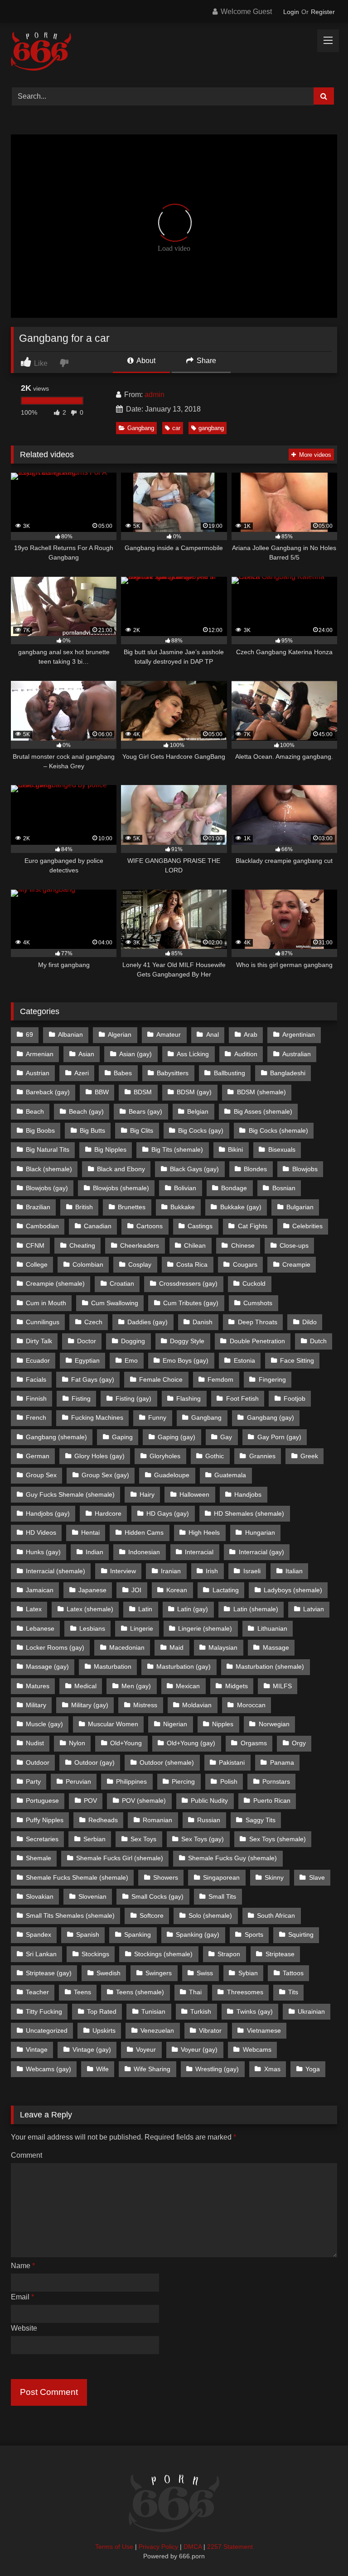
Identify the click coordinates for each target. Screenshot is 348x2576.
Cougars (245, 1264)
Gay (226, 1437)
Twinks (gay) (255, 2011)
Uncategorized (47, 2030)
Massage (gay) (47, 1666)
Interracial (199, 1552)
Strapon (229, 1954)
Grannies (262, 1456)
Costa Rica (192, 1264)
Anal (213, 1034)
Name (23, 2266)
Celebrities (307, 1226)
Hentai (90, 1532)
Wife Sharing (152, 2069)
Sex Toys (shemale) (278, 1839)
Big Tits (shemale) (177, 1149)
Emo (131, 1360)
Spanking (138, 1934)
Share (205, 361)
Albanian (70, 1034)
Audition (246, 1054)
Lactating (226, 1590)
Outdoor (38, 1762)
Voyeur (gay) (199, 2049)
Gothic (215, 1456)
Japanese (92, 1590)
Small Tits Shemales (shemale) (70, 1915)
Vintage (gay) (92, 2049)
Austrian (38, 1073)
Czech (93, 1322)
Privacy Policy (158, 2547)
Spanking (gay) (198, 1934)
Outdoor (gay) (94, 1762)
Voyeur (146, 2049)
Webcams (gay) (48, 2069)
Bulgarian (300, 1207)
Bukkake (183, 1207)
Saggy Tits (261, 1820)
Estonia (244, 1360)
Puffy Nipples (45, 1820)
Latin (145, 1609)
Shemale (39, 1858)
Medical (85, 1686)
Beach (35, 1111)
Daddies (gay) (147, 1322)
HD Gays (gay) (168, 1513)
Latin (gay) (193, 1609)
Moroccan (251, 1705)
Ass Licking (193, 1054)
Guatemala (230, 1475)
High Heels (204, 1532)
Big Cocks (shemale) (278, 1130)
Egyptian (87, 1360)
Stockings (95, 1954)
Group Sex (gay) (105, 1475)
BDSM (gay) (194, 1092)
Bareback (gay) (48, 1092)
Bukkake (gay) (241, 1207)
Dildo (309, 1322)
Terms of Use (114, 2547)
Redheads (103, 1820)
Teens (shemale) (140, 1992)
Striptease (280, 1954)
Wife (102, 2069)
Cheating (82, 1245)
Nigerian (175, 1724)
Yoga (313, 2069)
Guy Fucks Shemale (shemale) (70, 1494)
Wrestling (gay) (217, 2069)
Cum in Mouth (46, 1303)
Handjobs (248, 1494)
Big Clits (142, 1130)
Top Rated (102, 2011)
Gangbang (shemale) (56, 1437)
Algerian (120, 1034)
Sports (254, 1934)
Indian (94, 1552)
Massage (276, 1647)
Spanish (88, 1934)
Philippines (131, 1781)
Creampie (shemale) (55, 1283)
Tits (293, 1992)
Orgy (299, 1743)
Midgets (237, 1686)
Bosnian (284, 1188)
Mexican (188, 1686)
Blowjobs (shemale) (121, 1188)
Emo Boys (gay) (186, 1360)
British (84, 1207)
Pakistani (232, 1762)
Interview (123, 1571)
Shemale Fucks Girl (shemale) (120, 1858)
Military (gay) (90, 1705)
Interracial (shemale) (56, 1571)
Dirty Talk (39, 1341)
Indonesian (144, 1552)
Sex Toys (143, 1839)
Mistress (145, 1705)
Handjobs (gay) (48, 1513)
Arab (251, 1034)
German (38, 1456)
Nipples (223, 1724)
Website (24, 2328)
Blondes (255, 1169)
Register (323, 12)
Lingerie (142, 1628)
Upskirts (104, 2030)
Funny (157, 1417)
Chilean (195, 1245)
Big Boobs (40, 1130)
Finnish (36, 1398)
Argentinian (299, 1034)
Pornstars (276, 1781)
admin (155, 395)
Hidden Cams (144, 1532)
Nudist (35, 1743)
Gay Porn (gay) (279, 1437)
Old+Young (126, 1743)
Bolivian (185, 1188)
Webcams (257, 2049)
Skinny (274, 1877)
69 (29, 1034)
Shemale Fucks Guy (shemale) (232, 1858)
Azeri (82, 1073)
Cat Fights (253, 1226)
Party (33, 1781)
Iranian (171, 1571)
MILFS (282, 1686)
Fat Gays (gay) (93, 1379)
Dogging (133, 1341)
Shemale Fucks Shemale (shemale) (77, 1877)
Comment (27, 2155)
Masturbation (113, 1666)
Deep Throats (258, 1322)
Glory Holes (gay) (99, 1456)
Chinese (243, 1245)
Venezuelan (157, 2030)
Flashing (188, 1398)
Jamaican (40, 1590)
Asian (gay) (135, 1054)
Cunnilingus (43, 1322)
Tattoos (293, 1973)
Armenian (40, 1054)
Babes (123, 1073)
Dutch (318, 1341)
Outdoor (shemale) (167, 1762)
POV (90, 1800)
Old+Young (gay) (191, 1743)
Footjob (295, 1398)
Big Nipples (110, 1149)
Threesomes (245, 1992)
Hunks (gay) (43, 1552)
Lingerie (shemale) (205, 1628)
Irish (212, 1571)
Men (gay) (136, 1686)
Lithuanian (272, 1628)
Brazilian (38, 1207)
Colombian (88, 1264)
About (145, 361)
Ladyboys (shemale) (293, 1590)
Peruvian (78, 1781)
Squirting (301, 1934)
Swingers (159, 1973)
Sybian (248, 1973)
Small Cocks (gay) (157, 1896)
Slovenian (92, 1896)
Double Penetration (257, 1341)
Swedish (109, 1973)
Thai (195, 1992)
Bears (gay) (145, 1111)
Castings (200, 1226)
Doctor (87, 1341)
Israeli (252, 1571)
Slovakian (40, 1896)
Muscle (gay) (44, 1724)
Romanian (157, 1820)
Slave (317, 1877)
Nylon (77, 1743)
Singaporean (221, 1877)
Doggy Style (187, 1341)
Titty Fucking (44, 2011)
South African (276, 1915)
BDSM (143, 1092)
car (176, 428)
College (37, 1264)
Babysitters (173, 1073)
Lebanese (40, 1628)
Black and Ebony (121, 1169)
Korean (177, 1590)
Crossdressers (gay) (188, 1283)
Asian (86, 1054)
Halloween (194, 1494)
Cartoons (150, 1226)
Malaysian (223, 1647)
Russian (209, 1820)
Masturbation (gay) (184, 1666)
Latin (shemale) (256, 1609)
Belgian (198, 1111)
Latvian (314, 1609)
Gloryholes (165, 1456)
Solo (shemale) (210, 1915)
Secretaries (42, 1839)
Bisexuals (282, 1149)
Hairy (147, 1494)
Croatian (122, 1283)
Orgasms (254, 1743)
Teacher (37, 1992)
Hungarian (260, 1532)
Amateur (169, 1034)
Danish (203, 1322)
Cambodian (42, 1226)
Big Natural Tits (48, 1149)
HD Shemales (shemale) (249, 1513)
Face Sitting (297, 1360)
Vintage (37, 2049)
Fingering (272, 1379)
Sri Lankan (41, 1954)
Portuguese (42, 1800)
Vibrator (210, 2030)
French (36, 1417)
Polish (229, 1781)
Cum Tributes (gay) (191, 1303)
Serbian (94, 1839)
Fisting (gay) (133, 1398)
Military (36, 1705)
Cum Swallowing (115, 1303)
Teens (82, 1992)
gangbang (211, 428)
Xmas (272, 2069)
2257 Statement (230, 2547)
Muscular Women (113, 1724)
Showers (166, 1877)
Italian (294, 1571)
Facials (36, 1379)
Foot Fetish (242, 1398)
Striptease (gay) (49, 1973)
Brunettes (132, 1207)
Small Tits (222, 1896)
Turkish (201, 2011)
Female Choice (161, 1379)
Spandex (39, 1934)
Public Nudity (209, 1800)
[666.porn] (174, 52)
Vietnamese (264, 2030)
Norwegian (274, 1724)
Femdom (220, 1379)
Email (22, 2297)
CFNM (35, 1245)
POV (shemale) (144, 1800)
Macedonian (127, 1647)
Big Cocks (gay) (201, 1130)
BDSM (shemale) (261, 1092)
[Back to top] (320, 2549)
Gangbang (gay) (271, 1417)
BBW (102, 1092)
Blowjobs (305, 1169)
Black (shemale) (49, 1169)
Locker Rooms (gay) (55, 1647)
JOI (136, 1590)
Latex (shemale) (90, 1609)
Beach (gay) (86, 1111)
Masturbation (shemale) (270, 1666)
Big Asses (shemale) (263, 1111)
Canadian (98, 1226)
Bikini (235, 1149)
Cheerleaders (140, 1245)
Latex (34, 1609)
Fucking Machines (97, 1417)
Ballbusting (230, 1073)
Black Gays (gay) (194, 1169)
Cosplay (140, 1264)
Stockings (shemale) (163, 1954)
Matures (38, 1686)
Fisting (81, 1398)
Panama (282, 1762)
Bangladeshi (288, 1073)
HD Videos (41, 1532)
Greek (309, 1456)
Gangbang (141, 428)
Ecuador (38, 1360)
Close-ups (294, 1245)
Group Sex (41, 1475)
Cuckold (254, 1283)
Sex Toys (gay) (203, 1839)
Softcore (152, 1915)
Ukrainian (311, 2011)
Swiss (205, 1973)
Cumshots (258, 1303)
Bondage (234, 1188)
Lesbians (92, 1628)
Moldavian (197, 1705)
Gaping (122, 1437)
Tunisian (153, 2011)
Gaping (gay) (176, 1437)
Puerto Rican (272, 1800)
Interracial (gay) (261, 1552)
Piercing (183, 1781)
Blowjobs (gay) (47, 1188)
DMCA (193, 2547)
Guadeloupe (172, 1475)
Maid (176, 1647)
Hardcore (108, 1513)
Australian (297, 1054)
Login (291, 12)
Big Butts (92, 1130)
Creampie (296, 1264)
